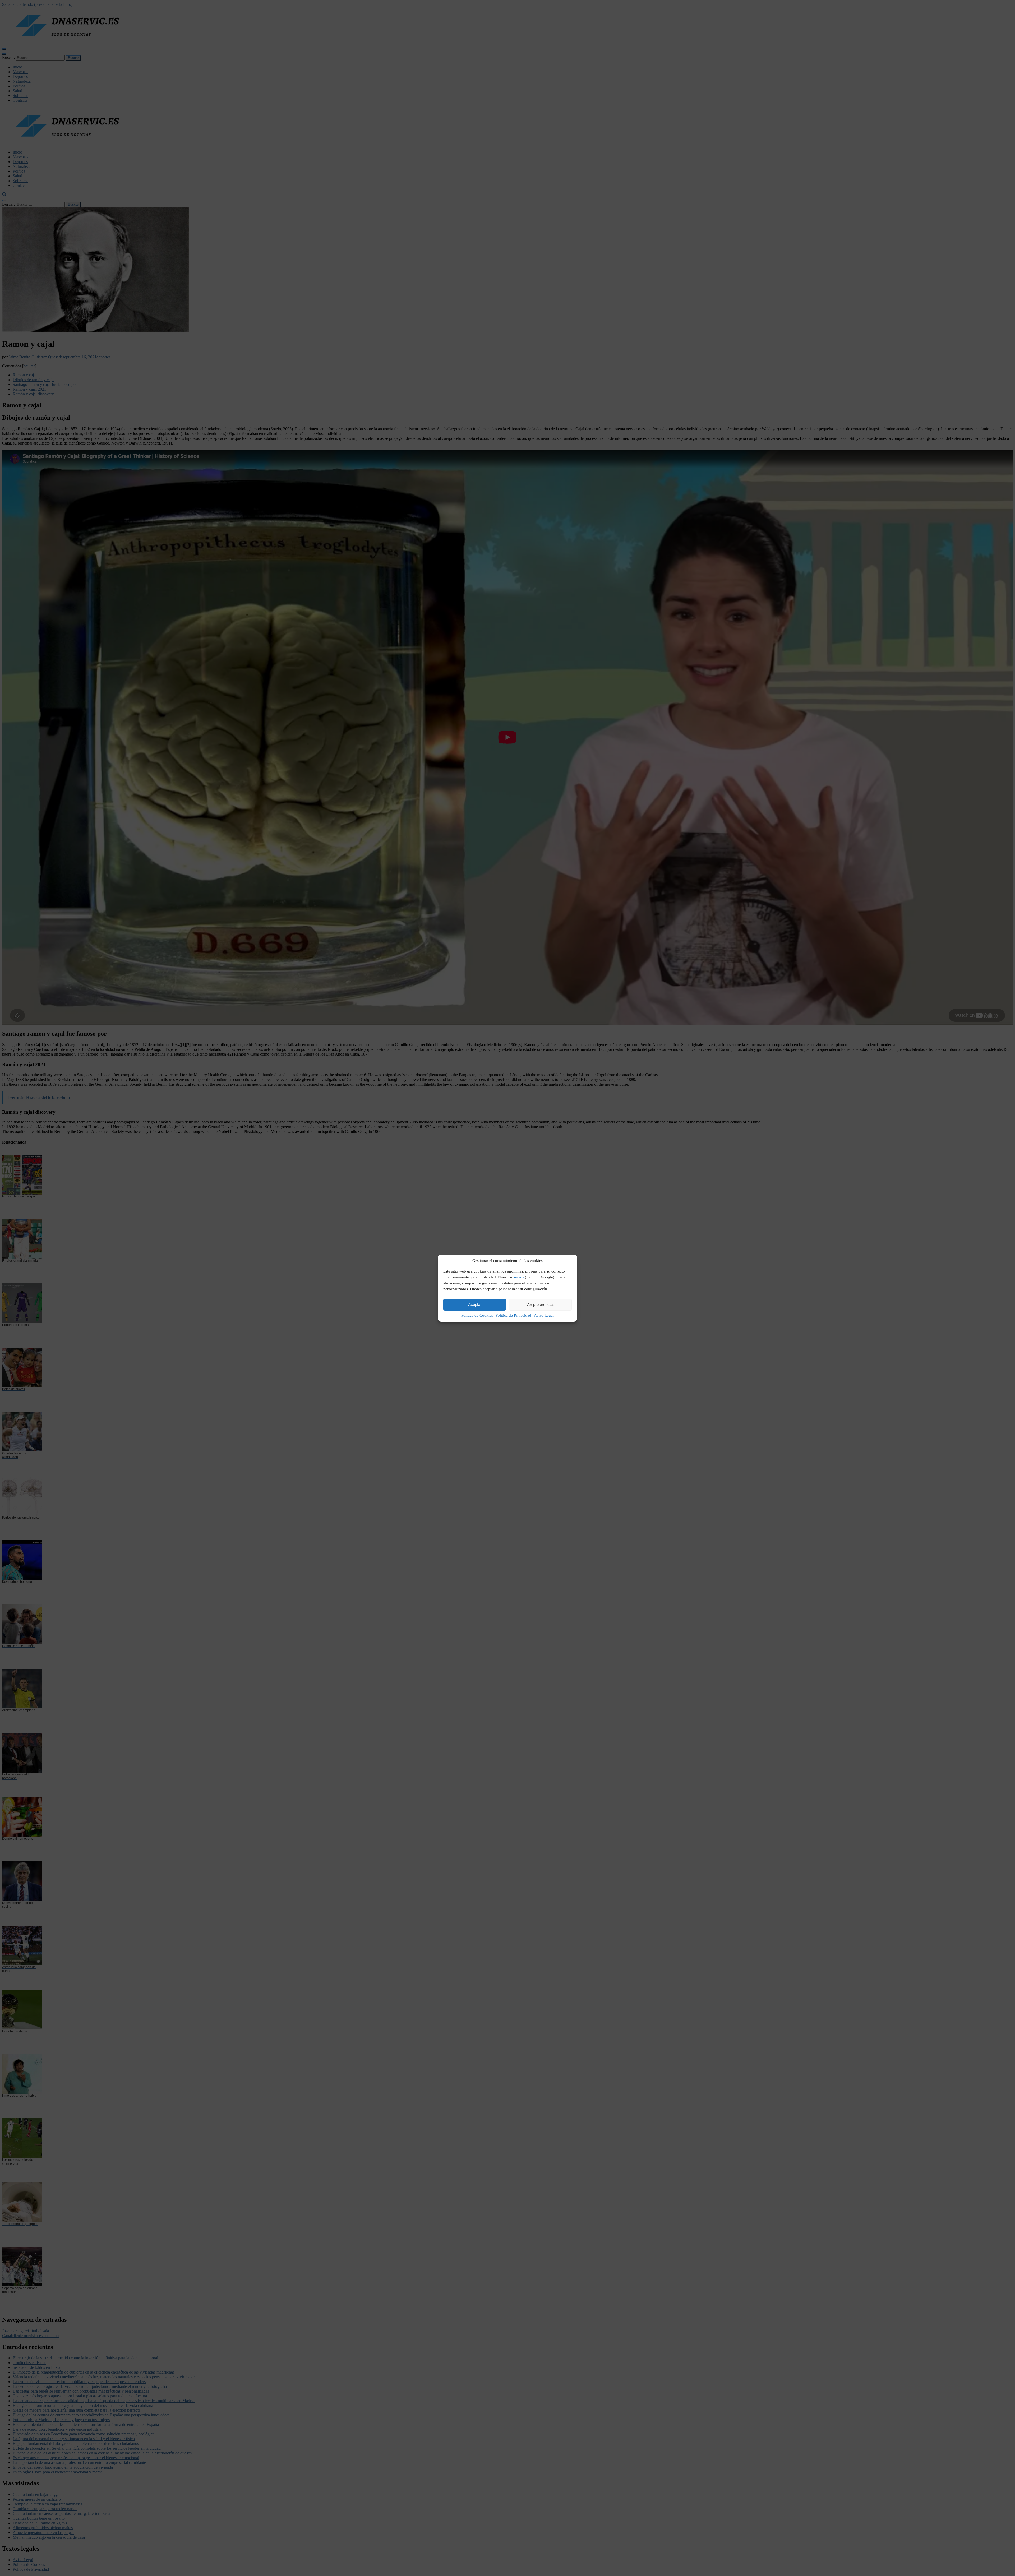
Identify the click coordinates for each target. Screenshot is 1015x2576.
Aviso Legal (544, 1315)
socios (519, 1277)
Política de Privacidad (513, 1315)
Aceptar (475, 1304)
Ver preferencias (540, 1304)
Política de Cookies (477, 1315)
